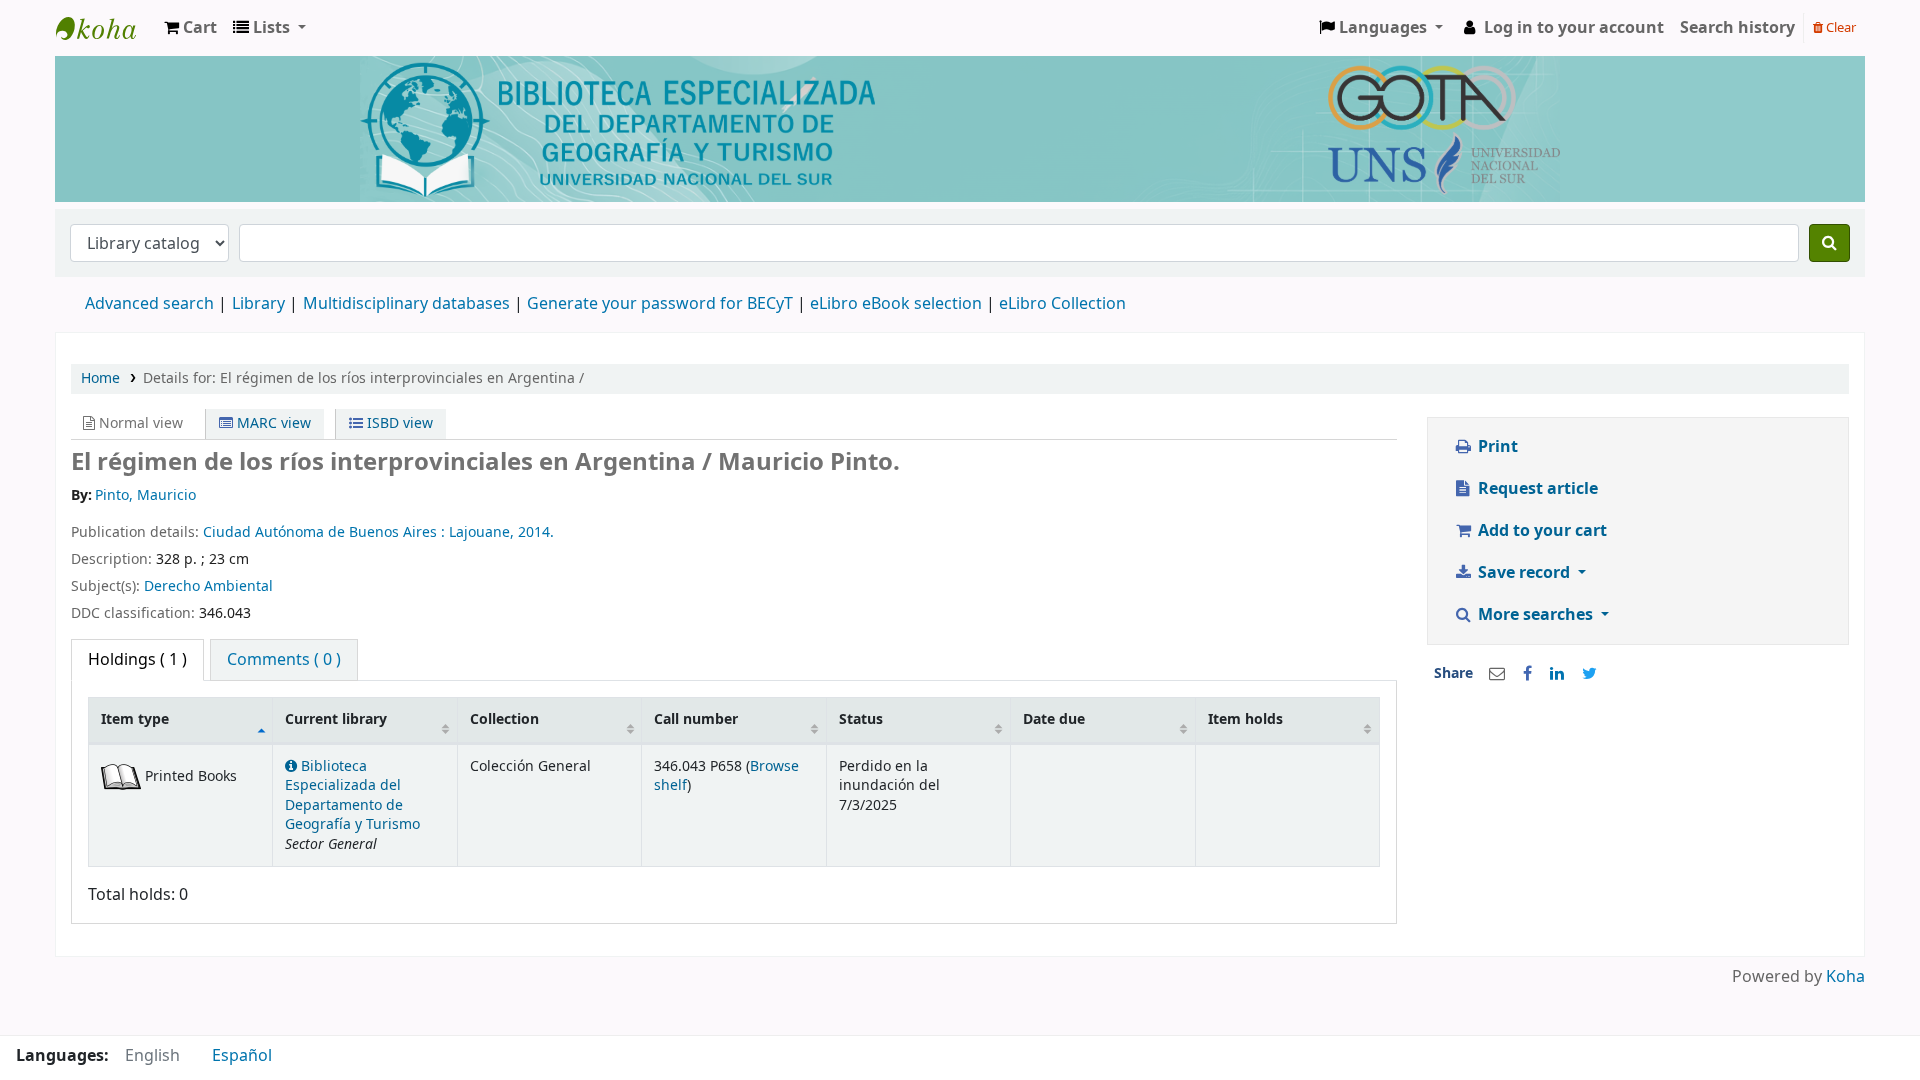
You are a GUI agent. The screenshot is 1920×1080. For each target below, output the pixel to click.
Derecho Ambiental (208, 586)
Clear (1839, 27)
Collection (504, 719)
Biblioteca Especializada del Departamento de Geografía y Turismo (352, 795)
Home (100, 378)
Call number (696, 719)
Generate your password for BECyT (660, 304)
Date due (1054, 719)
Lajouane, (483, 532)
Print (1496, 447)
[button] (190, 28)
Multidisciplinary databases (408, 304)
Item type (135, 719)
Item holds (1245, 719)
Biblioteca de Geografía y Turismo (106, 28)
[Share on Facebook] (1527, 674)
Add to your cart (1540, 531)
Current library (336, 719)
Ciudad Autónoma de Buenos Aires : (326, 532)
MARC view (272, 423)
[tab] (284, 660)
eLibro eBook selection (898, 304)
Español (242, 1056)
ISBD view (398, 423)
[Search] (1829, 243)
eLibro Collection (1062, 304)
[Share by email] (1497, 674)
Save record (1524, 573)
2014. (536, 532)
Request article (1536, 489)
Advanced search (149, 304)
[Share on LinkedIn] (1557, 674)
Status (861, 719)
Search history (1737, 28)
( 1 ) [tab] (137, 660)
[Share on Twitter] (1589, 674)
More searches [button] (1535, 615)
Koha (1845, 977)
